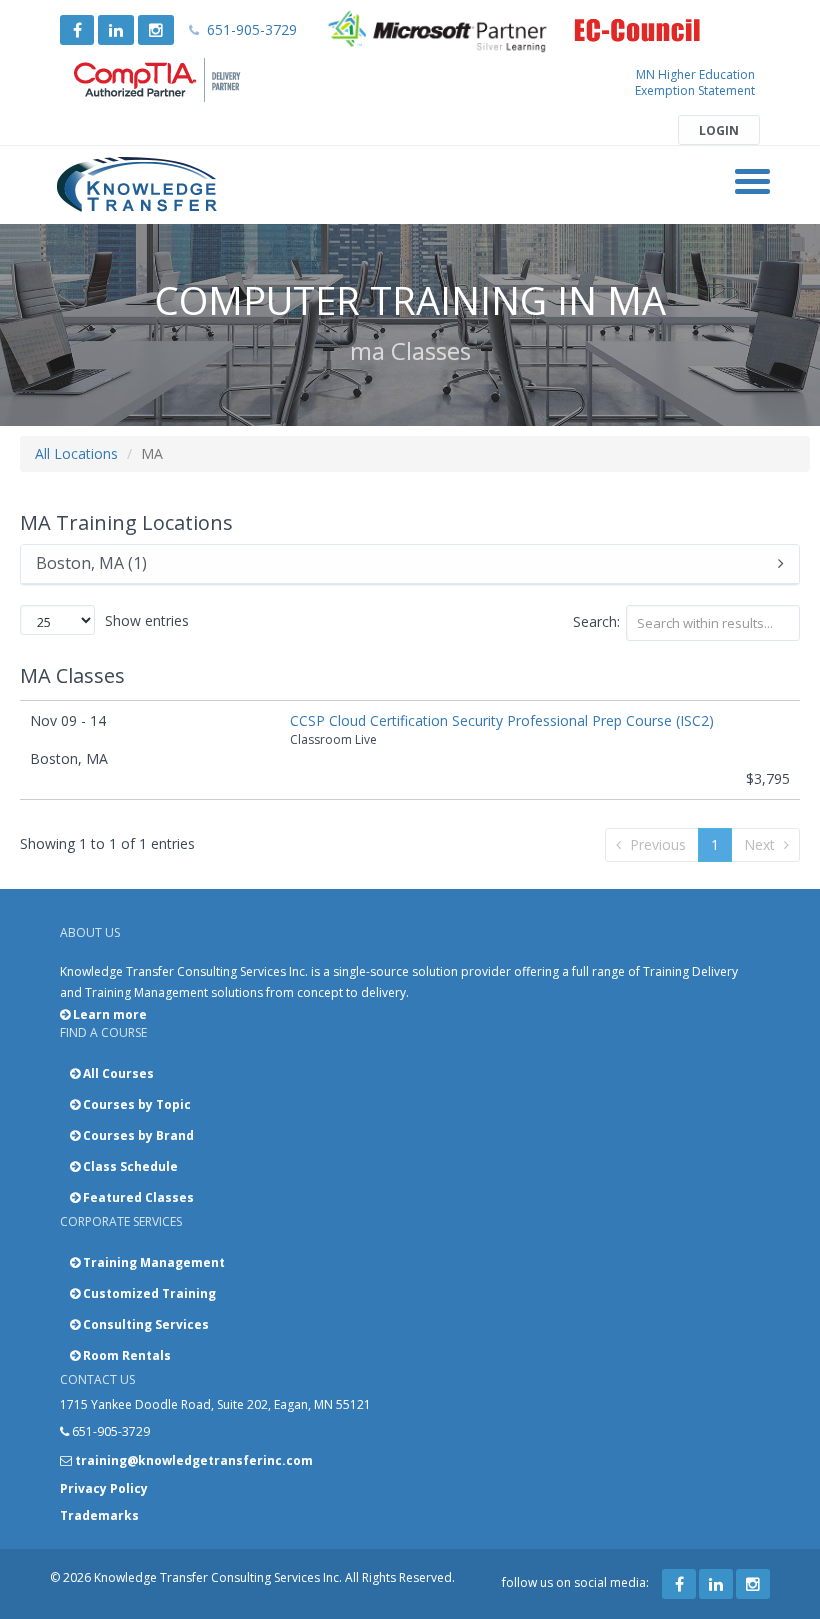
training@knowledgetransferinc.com (194, 1460)
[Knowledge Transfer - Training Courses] (137, 185)
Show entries (147, 620)
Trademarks (99, 1515)
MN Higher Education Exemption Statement (695, 82)
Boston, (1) (91, 564)
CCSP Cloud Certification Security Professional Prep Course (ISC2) (502, 720)
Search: (596, 621)
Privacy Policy (104, 1488)
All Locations (76, 453)
